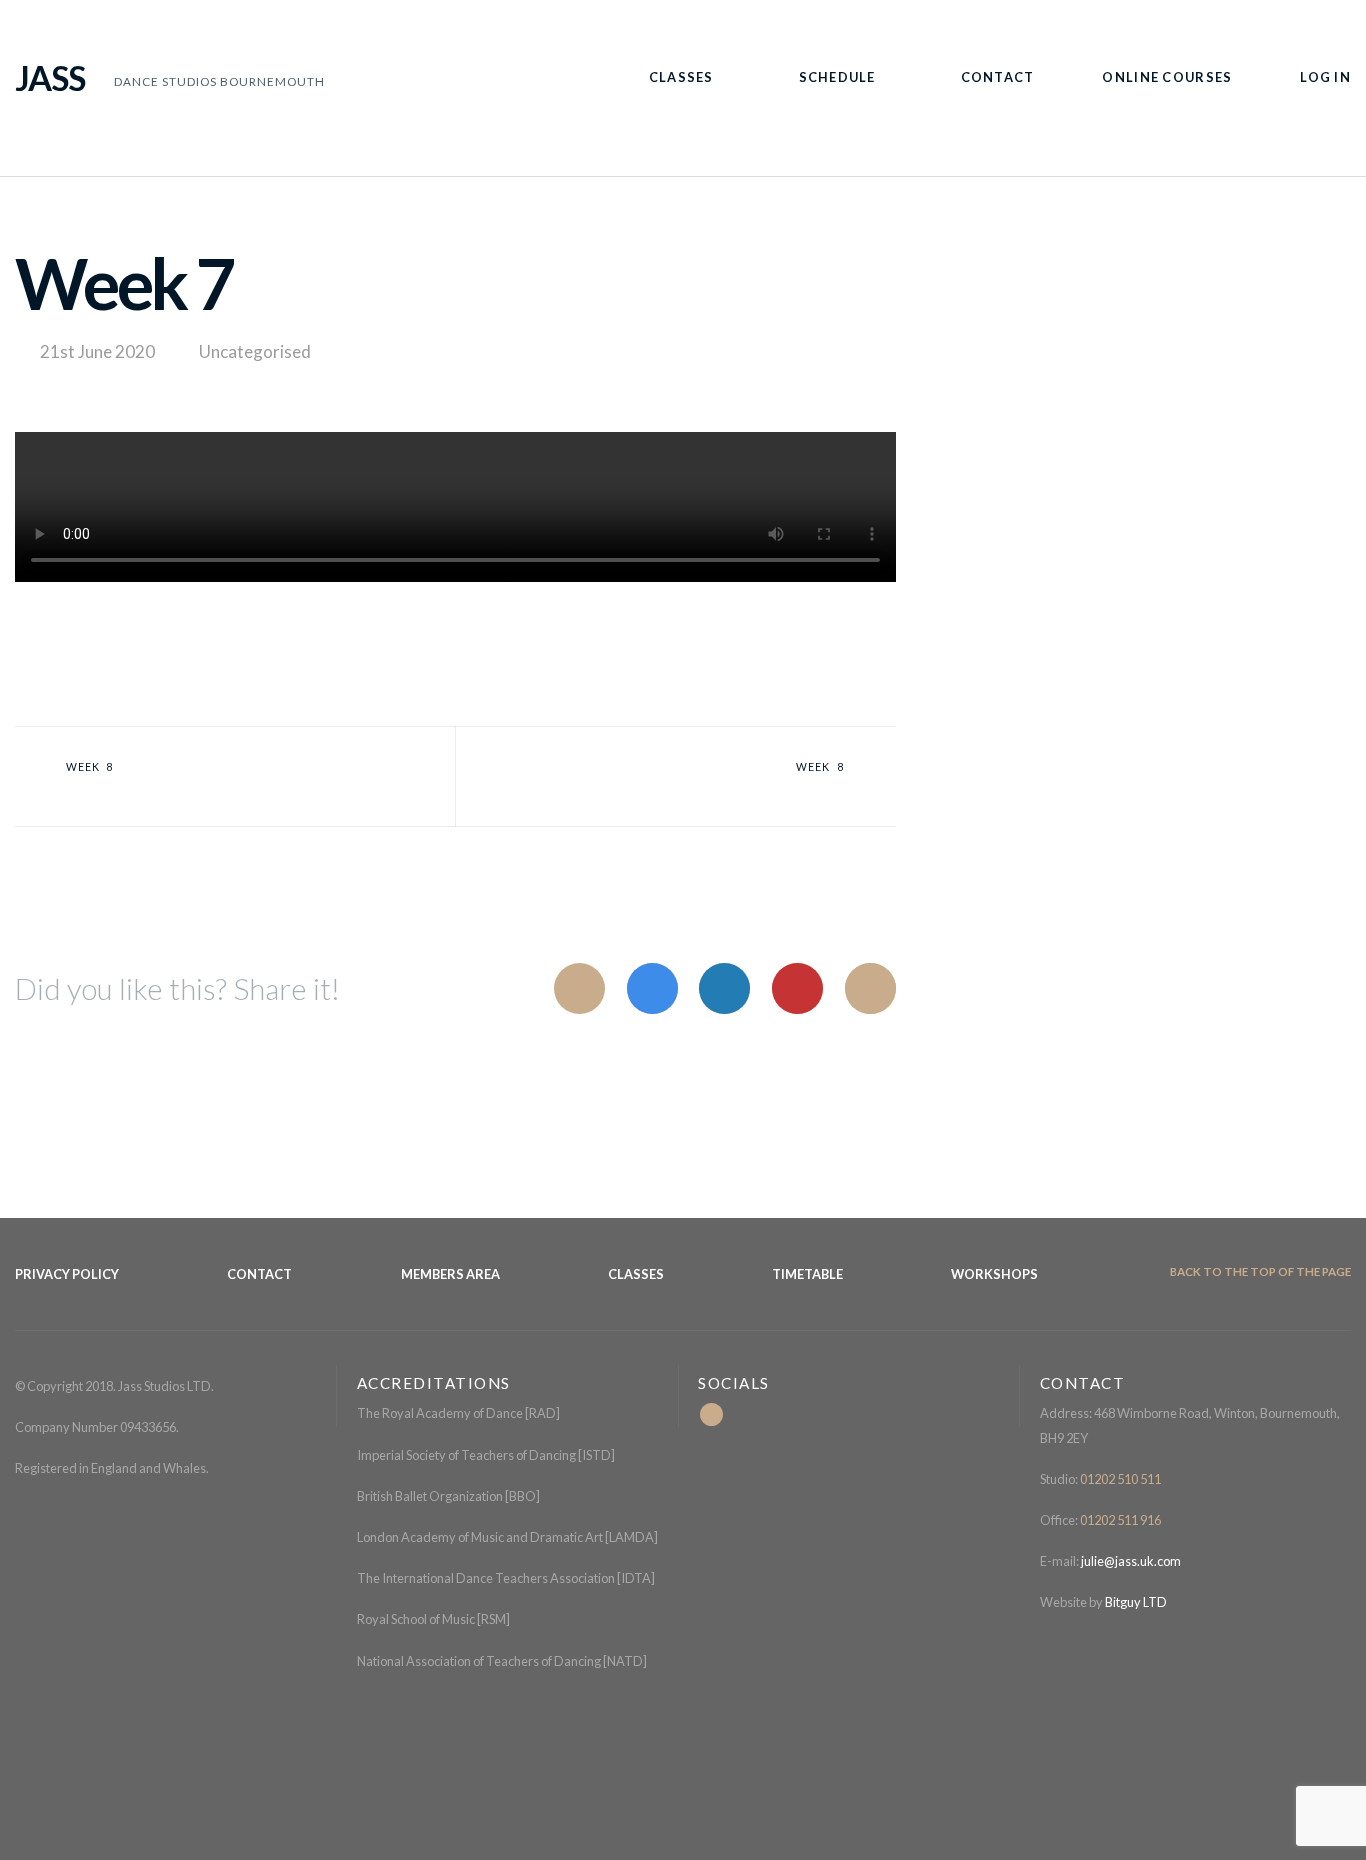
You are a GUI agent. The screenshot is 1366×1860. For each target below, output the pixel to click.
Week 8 (90, 767)
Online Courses (1167, 77)
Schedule (837, 77)
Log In (1325, 77)
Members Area (450, 1274)
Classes (681, 77)
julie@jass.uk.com (1130, 1561)
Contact (998, 77)
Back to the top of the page (1259, 1271)
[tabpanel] (455, 511)
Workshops (994, 1274)
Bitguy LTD (1136, 1602)
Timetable (807, 1274)
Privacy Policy (67, 1274)
